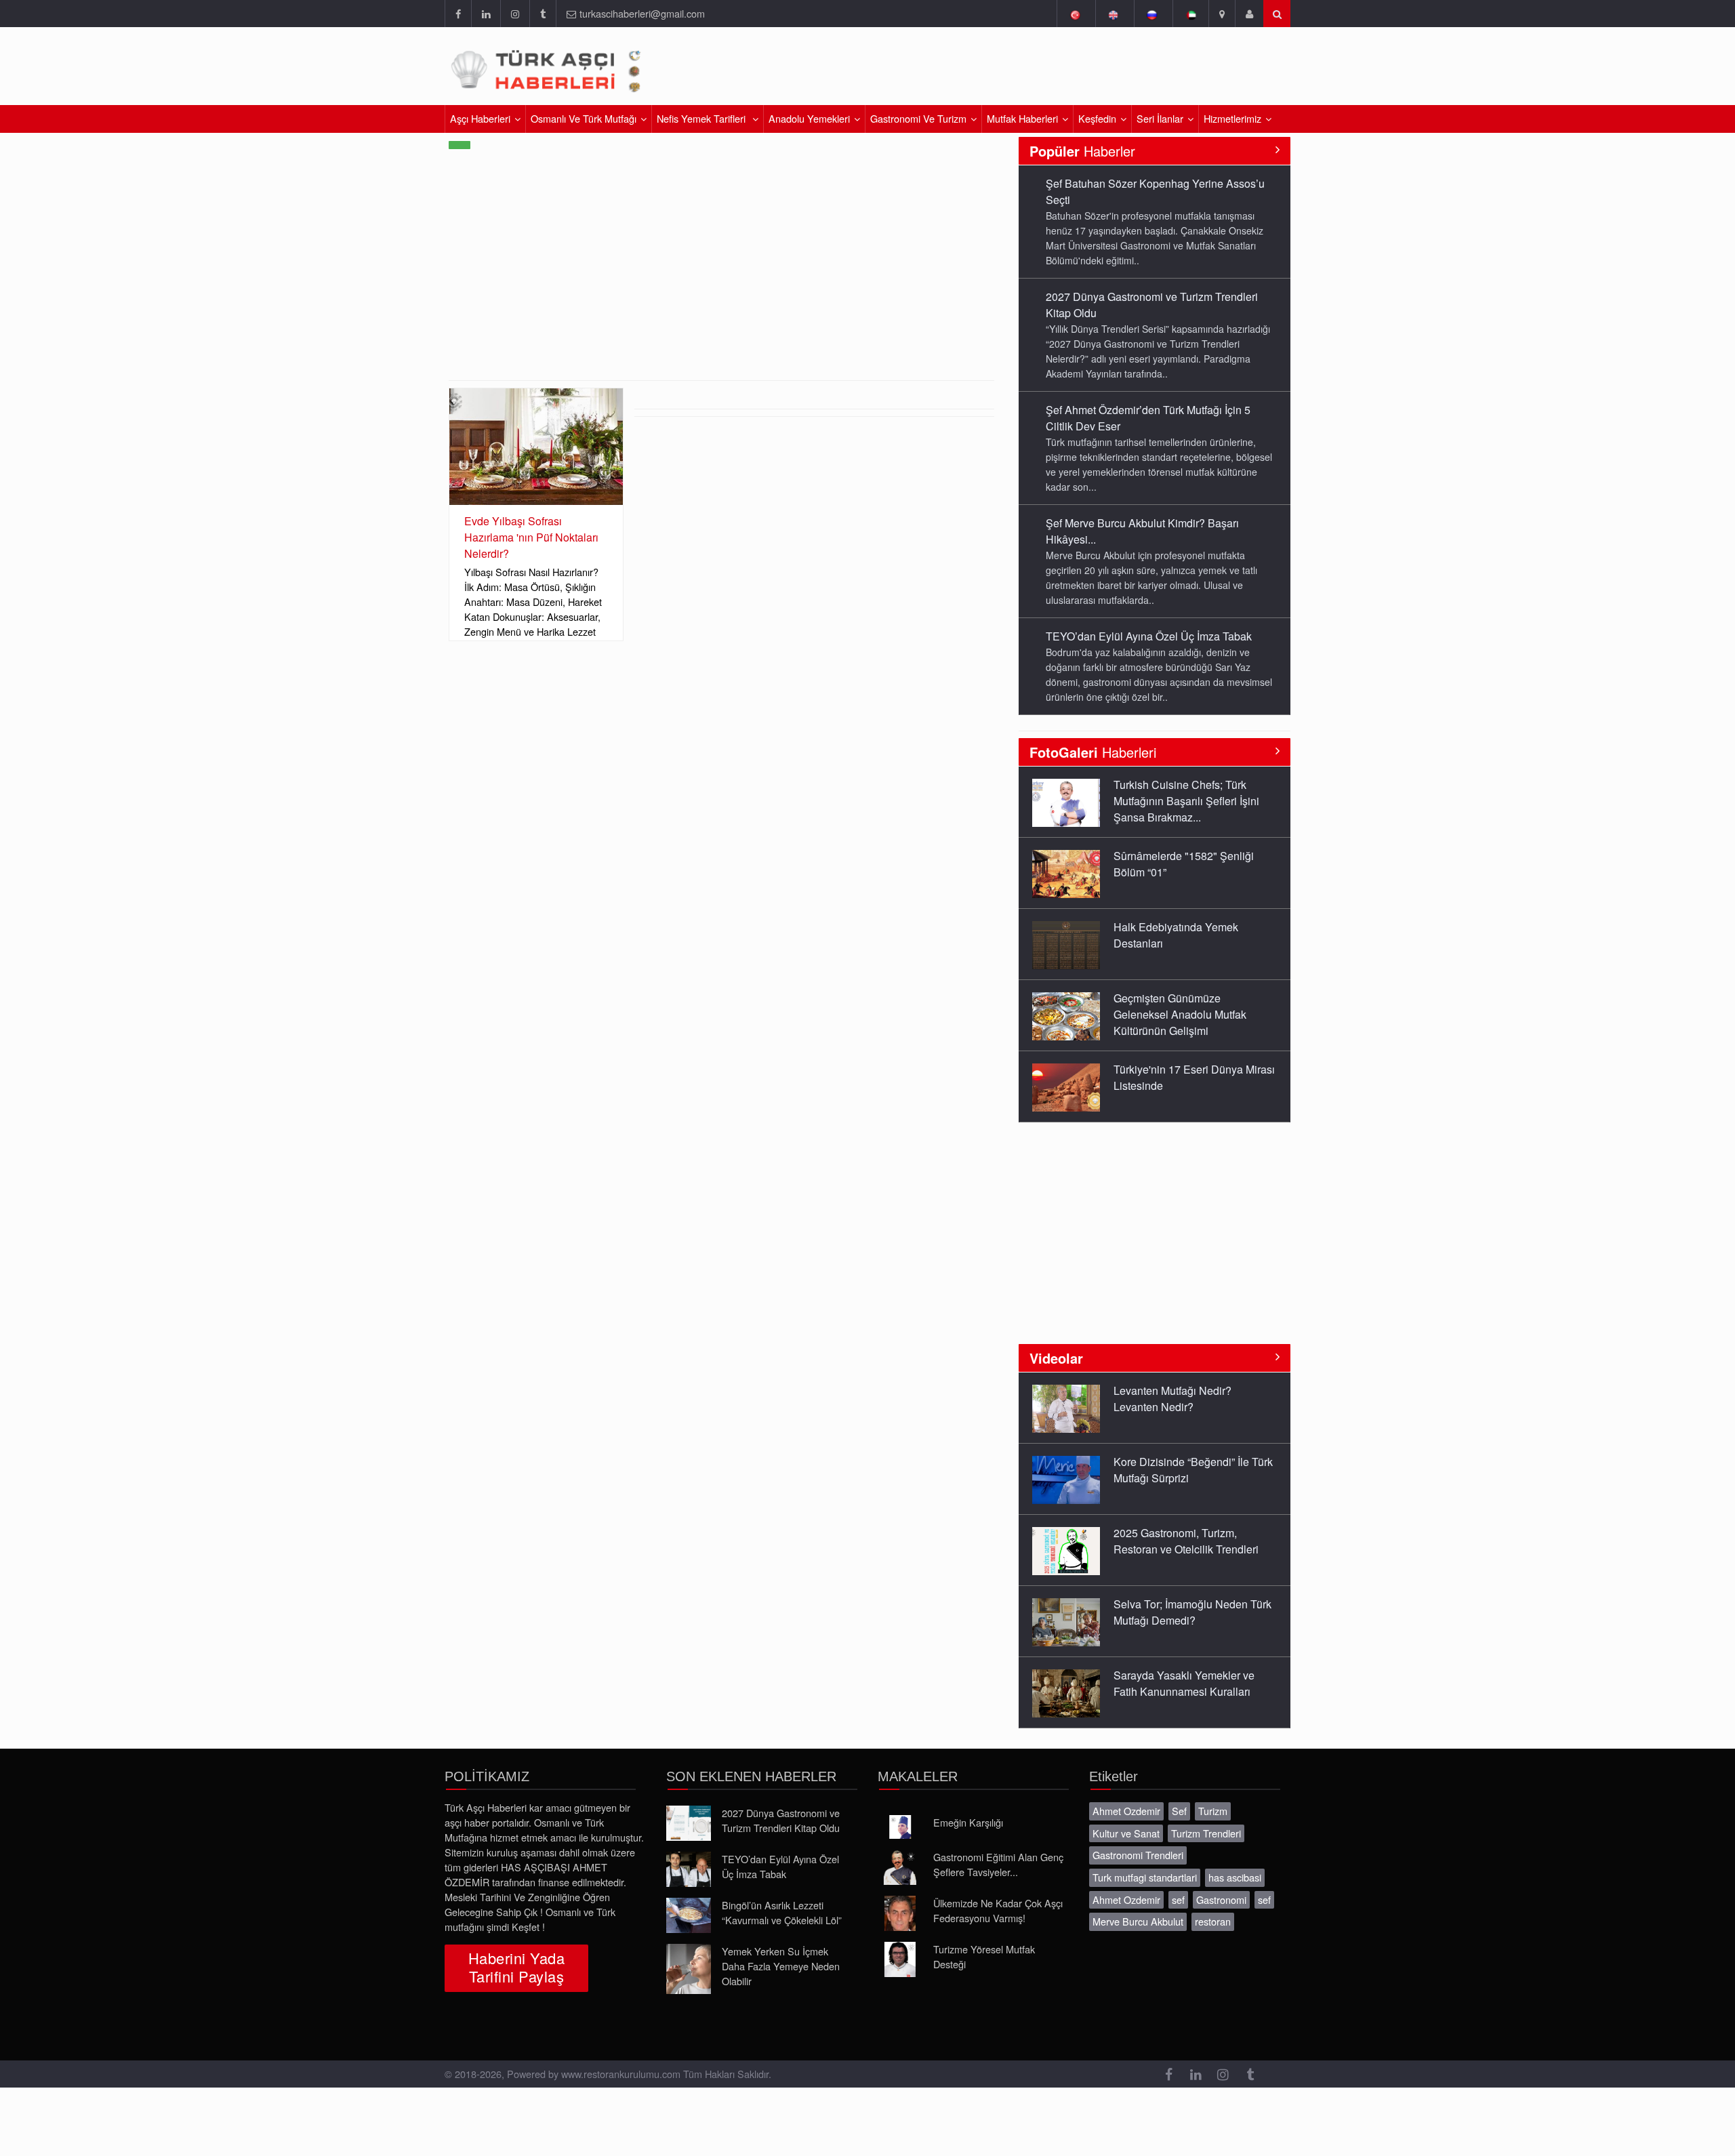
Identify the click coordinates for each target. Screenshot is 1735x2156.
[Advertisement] (1130, 71)
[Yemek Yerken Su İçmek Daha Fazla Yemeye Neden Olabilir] (689, 1969)
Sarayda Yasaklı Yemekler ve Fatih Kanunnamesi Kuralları (1184, 1612)
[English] (1113, 14)
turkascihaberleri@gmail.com (642, 13)
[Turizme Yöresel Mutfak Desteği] (900, 1959)
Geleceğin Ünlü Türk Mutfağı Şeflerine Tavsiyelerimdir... (1182, 1683)
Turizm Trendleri (1206, 1833)
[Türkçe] (1075, 14)
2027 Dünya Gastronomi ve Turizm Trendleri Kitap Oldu (781, 1820)
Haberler (1082, 151)
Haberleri (1093, 752)
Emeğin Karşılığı (968, 1822)
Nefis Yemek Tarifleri (702, 118)
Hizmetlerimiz (1232, 118)
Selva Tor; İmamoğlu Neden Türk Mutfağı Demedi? (1192, 1541)
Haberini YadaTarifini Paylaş (516, 1967)
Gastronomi (1221, 1899)
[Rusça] (1152, 14)
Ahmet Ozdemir (1126, 1811)
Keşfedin (1097, 118)
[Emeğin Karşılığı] (900, 1827)
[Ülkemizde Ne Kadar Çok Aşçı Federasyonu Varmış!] (900, 1913)
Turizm (1213, 1811)
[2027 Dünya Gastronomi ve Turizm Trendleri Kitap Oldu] (689, 1823)
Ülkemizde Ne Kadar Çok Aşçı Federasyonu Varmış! (998, 1910)
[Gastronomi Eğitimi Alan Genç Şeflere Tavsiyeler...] (900, 1867)
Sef (1179, 1811)
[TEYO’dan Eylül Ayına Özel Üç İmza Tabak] (689, 1869)
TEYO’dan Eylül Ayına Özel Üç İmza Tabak (1149, 523)
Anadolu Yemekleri (809, 118)
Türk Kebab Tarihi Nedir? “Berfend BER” (1173, 1077)
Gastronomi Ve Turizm (918, 118)
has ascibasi (1235, 1877)
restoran (1213, 1921)
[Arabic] (1190, 14)
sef (1178, 1899)
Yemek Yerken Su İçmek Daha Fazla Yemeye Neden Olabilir (781, 1966)
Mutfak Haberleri (1022, 118)
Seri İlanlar (1160, 118)
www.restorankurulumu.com (621, 2074)
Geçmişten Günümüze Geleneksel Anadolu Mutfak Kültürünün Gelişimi (1180, 943)
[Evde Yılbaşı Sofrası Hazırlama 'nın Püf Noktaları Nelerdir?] (536, 446)
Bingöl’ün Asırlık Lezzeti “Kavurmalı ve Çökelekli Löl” (782, 1912)
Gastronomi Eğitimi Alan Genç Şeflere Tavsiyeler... (998, 1864)
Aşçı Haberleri (480, 118)
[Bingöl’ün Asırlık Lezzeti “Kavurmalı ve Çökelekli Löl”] (689, 1915)
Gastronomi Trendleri (1138, 1855)
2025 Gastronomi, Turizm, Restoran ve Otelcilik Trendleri (1186, 1470)
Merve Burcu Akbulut (1138, 1921)
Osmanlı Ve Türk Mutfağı (584, 118)
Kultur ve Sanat (1126, 1833)
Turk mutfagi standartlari (1145, 1877)
